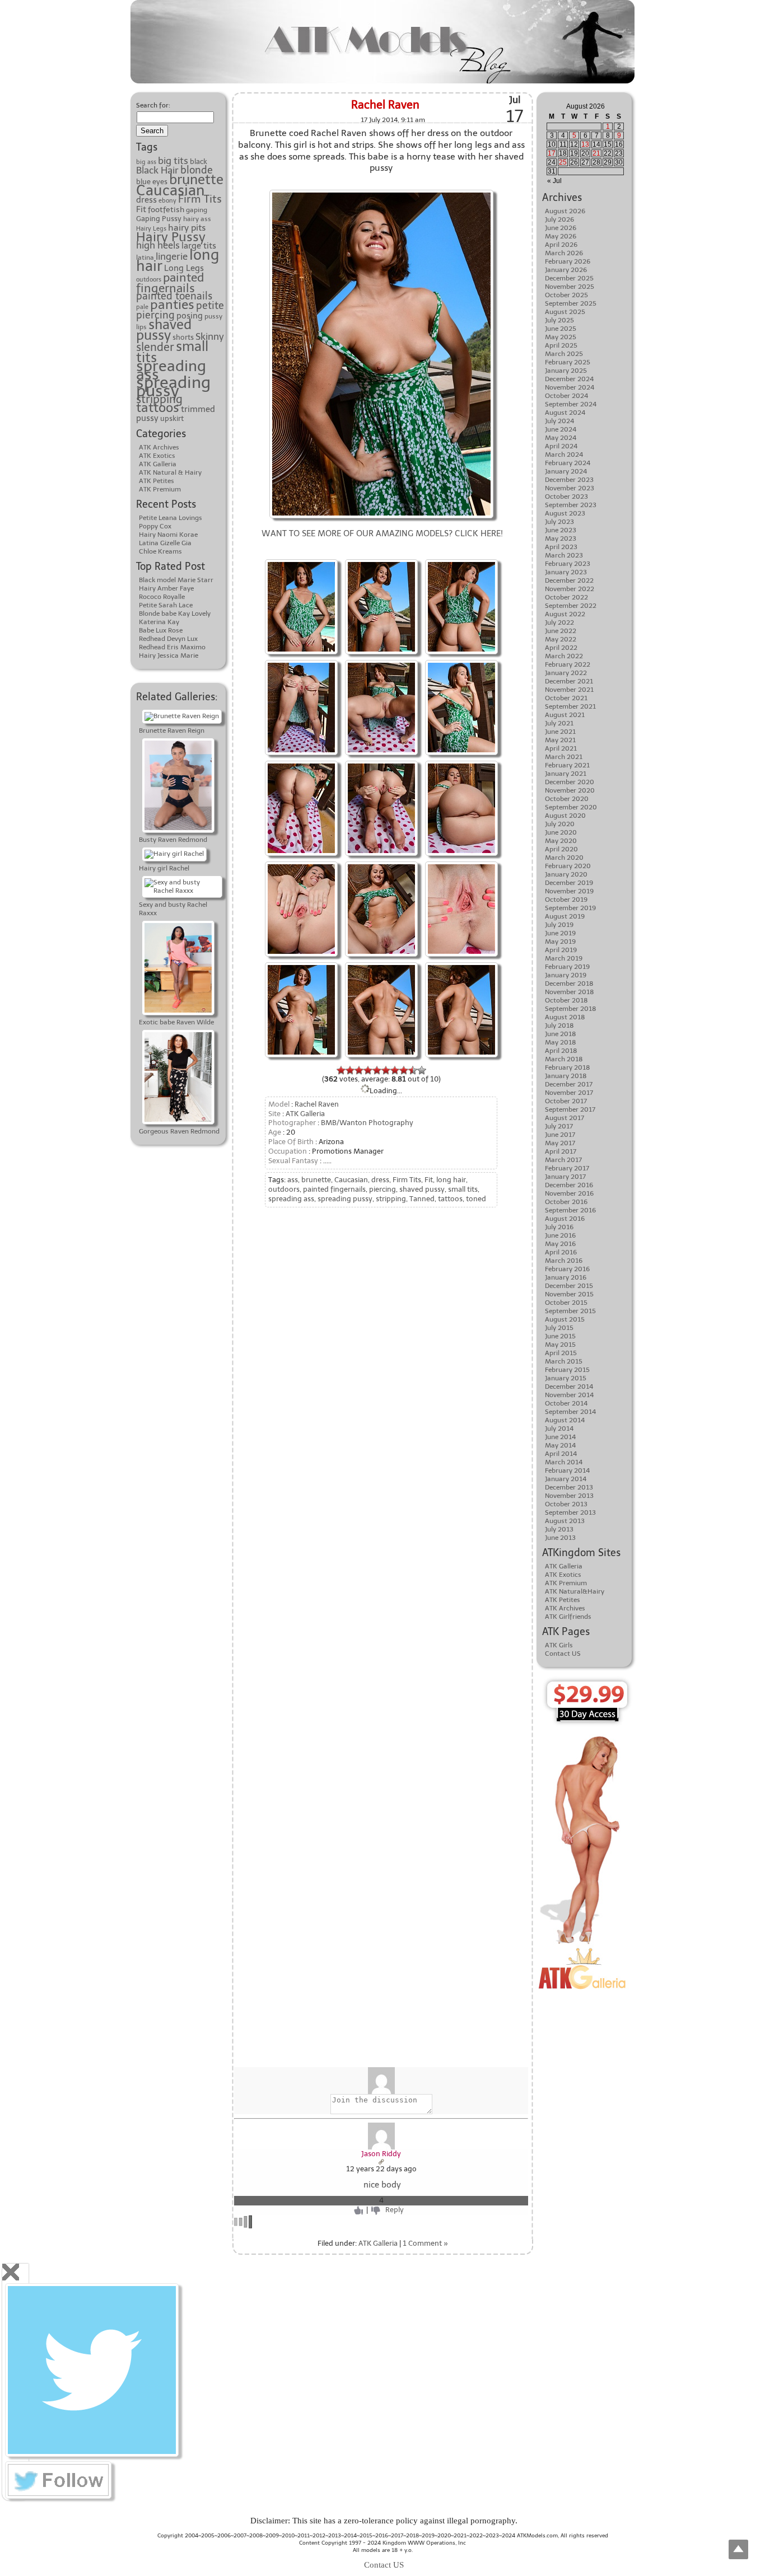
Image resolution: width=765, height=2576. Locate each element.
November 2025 (570, 287)
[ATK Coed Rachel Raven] (301, 561)
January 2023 (566, 572)
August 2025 (565, 312)
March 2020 (564, 858)
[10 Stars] (422, 1070)
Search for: (153, 105)
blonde (197, 170)
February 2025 (568, 362)
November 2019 (569, 891)
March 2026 (564, 253)
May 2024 (561, 438)
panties (172, 305)
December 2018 (569, 983)
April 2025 (561, 345)
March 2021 (564, 757)
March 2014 (564, 1462)
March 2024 (564, 455)
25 (563, 162)
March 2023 (564, 555)
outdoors (149, 280)
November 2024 (570, 387)
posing (190, 316)
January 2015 (566, 1378)
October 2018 (566, 1000)
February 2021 (567, 765)
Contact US (563, 1654)
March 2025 (564, 354)
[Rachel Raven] (301, 661)
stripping (159, 399)
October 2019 (566, 900)
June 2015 (560, 1336)
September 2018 (571, 1009)
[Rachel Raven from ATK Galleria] (381, 561)
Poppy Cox (155, 526)
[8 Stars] (404, 1070)
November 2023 (570, 488)
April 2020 (561, 849)
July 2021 (559, 723)
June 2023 (561, 530)
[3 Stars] (359, 1070)
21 (596, 153)
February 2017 (567, 1168)
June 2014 (560, 1437)
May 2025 (561, 337)
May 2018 (561, 1042)
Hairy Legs (151, 229)
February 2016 (567, 1269)
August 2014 (565, 1420)
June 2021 (560, 732)
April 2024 (561, 446)
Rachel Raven (385, 105)
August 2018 (565, 1017)
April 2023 (561, 547)
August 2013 (565, 1521)
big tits (173, 161)
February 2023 (568, 564)
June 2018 (561, 1034)
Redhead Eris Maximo (172, 647)
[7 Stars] (395, 1070)
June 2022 (561, 631)
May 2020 (561, 841)
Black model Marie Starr (176, 580)
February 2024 (568, 463)
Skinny (210, 337)
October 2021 (566, 698)
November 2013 (569, 1496)
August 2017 (565, 1118)
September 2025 (571, 303)
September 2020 (571, 807)
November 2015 (569, 1294)
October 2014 (566, 1403)
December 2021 (569, 681)
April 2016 (561, 1252)
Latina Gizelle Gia (165, 543)
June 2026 (561, 228)
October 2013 (566, 1504)
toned (476, 1199)
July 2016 (559, 1227)
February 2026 (568, 261)
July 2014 (559, 1428)
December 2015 (569, 1286)
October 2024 (566, 396)
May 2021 (560, 740)
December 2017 (569, 1084)
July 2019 (559, 925)
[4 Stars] (368, 1070)
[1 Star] (341, 1070)
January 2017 (565, 1177)
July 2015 (559, 1328)
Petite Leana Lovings (171, 518)
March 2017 (563, 1160)
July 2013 (559, 1529)
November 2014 (569, 1395)
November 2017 (569, 1093)
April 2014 (561, 1454)
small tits (463, 1189)
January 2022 (566, 673)
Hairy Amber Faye (166, 588)
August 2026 (565, 211)
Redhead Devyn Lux (168, 639)
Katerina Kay (159, 622)
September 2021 (570, 706)
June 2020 (561, 832)
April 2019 (561, 950)
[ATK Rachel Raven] (381, 191)
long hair (451, 1180)
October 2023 (566, 497)
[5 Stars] (377, 1070)
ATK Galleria (158, 464)
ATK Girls (559, 1645)
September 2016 (570, 1210)
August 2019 (565, 916)
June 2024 (561, 429)
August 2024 (565, 413)
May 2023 (561, 538)
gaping (197, 210)
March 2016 (564, 1261)
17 (552, 153)
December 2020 (570, 782)
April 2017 (561, 1151)
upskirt (172, 418)
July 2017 (559, 1126)
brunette (196, 180)
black (199, 161)
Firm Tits (200, 199)
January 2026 (566, 270)
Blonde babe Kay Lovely (175, 613)
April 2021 (561, 748)
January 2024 (566, 471)
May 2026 (561, 236)
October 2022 (566, 597)
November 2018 (570, 992)
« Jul (554, 181)
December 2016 (569, 1185)
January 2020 (566, 874)
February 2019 (567, 967)
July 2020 (560, 824)
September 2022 (571, 606)
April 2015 (561, 1353)
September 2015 (570, 1311)
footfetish (166, 209)
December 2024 (569, 379)
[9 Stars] (413, 1070)
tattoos (158, 408)
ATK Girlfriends (568, 1617)
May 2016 (560, 1244)
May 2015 (560, 1345)
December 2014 (569, 1387)
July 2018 (559, 1025)
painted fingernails (170, 283)
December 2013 (569, 1487)
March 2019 (564, 958)
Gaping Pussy (159, 219)
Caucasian (171, 190)
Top (738, 2549)
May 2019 (560, 942)
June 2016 (560, 1235)
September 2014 (570, 1412)
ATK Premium (160, 489)
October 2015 (566, 1303)
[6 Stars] (386, 1070)
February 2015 (567, 1370)
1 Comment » (425, 2243)
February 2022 (568, 664)
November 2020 (570, 790)
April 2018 (561, 1051)
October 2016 (566, 1202)
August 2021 (565, 715)
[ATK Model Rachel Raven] (461, 561)
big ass (146, 162)
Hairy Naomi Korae (168, 535)
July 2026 (559, 219)
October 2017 (566, 1101)
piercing (155, 315)
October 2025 (566, 295)
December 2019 (569, 883)
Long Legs (184, 268)
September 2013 (570, 1512)
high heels (158, 245)
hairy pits (187, 228)
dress (146, 200)
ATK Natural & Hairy (170, 472)
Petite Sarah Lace (166, 605)
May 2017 (560, 1143)
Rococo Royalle (162, 597)
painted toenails (174, 296)
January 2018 (566, 1076)
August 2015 (565, 1319)
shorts (183, 337)
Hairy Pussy (171, 237)
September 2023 (571, 505)
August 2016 (565, 1219)
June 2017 (560, 1135)
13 (585, 144)
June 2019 (560, 933)
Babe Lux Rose (161, 630)
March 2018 (564, 1059)
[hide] (11, 2272)
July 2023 (559, 522)
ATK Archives (159, 447)
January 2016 (566, 1277)
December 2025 (569, 278)
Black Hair (157, 170)
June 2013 (560, 1538)
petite (210, 306)
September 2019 (570, 908)
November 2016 (569, 1193)
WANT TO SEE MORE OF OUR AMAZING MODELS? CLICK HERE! (382, 533)
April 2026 (561, 245)
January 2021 (566, 774)
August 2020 (565, 816)
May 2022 (561, 639)
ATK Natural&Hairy (575, 1591)
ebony (167, 201)
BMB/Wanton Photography (367, 1123)
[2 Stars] (350, 1070)
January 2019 (566, 975)
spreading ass (171, 370)
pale (142, 307)
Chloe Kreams (160, 551)
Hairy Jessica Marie (169, 655)
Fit (141, 209)
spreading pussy (173, 387)
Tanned (422, 1199)
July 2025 (559, 320)
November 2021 (569, 690)
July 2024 (559, 421)
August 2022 (565, 614)
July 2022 (559, 622)
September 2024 (571, 404)
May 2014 (560, 1445)
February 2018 (568, 1067)
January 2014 (566, 1479)
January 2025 (566, 371)
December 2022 (569, 580)
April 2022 (561, 648)
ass (293, 1180)
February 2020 (568, 866)
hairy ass (197, 219)
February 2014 (567, 1470)
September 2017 (570, 1109)
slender (155, 347)
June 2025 (561, 329)
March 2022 (564, 656)
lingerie (172, 256)
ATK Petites (157, 481)
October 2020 (567, 799)
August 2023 (565, 513)
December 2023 (569, 480)
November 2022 (570, 589)
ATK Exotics (157, 456)
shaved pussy (164, 330)
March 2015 (564, 1361)
